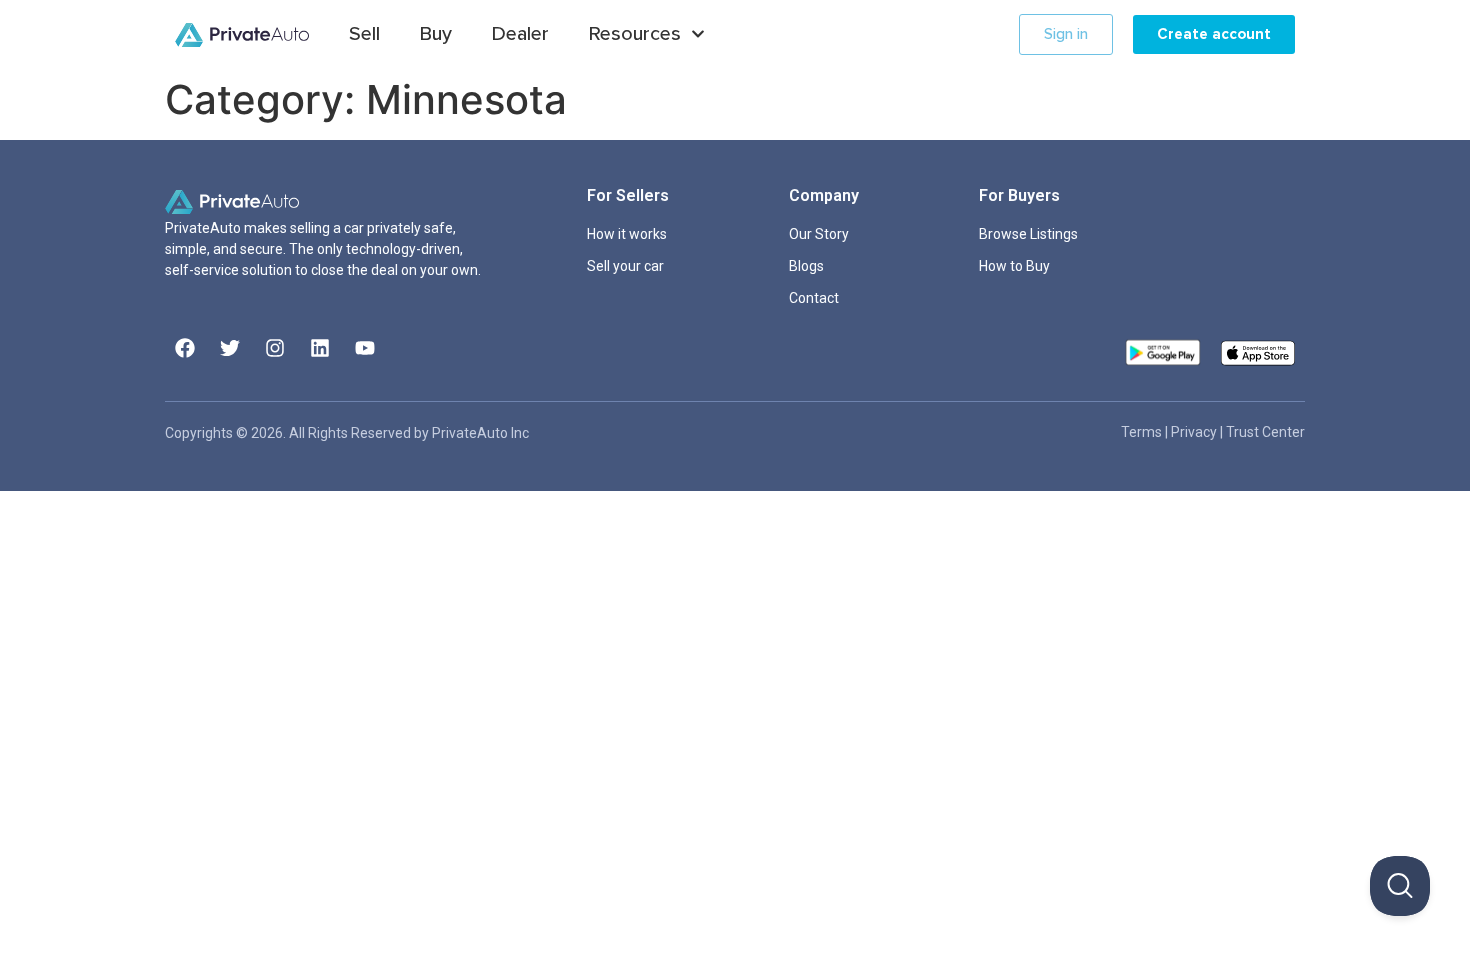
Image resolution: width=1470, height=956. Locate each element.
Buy (436, 34)
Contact (814, 298)
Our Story (819, 234)
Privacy (1195, 432)
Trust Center (1265, 432)
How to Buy (1014, 266)
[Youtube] (365, 348)
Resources (635, 34)
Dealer (520, 34)
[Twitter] (230, 348)
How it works (627, 234)
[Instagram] (275, 348)
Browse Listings (1028, 234)
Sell (364, 34)
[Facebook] (185, 348)
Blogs (806, 266)
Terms (1143, 432)
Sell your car (625, 266)
